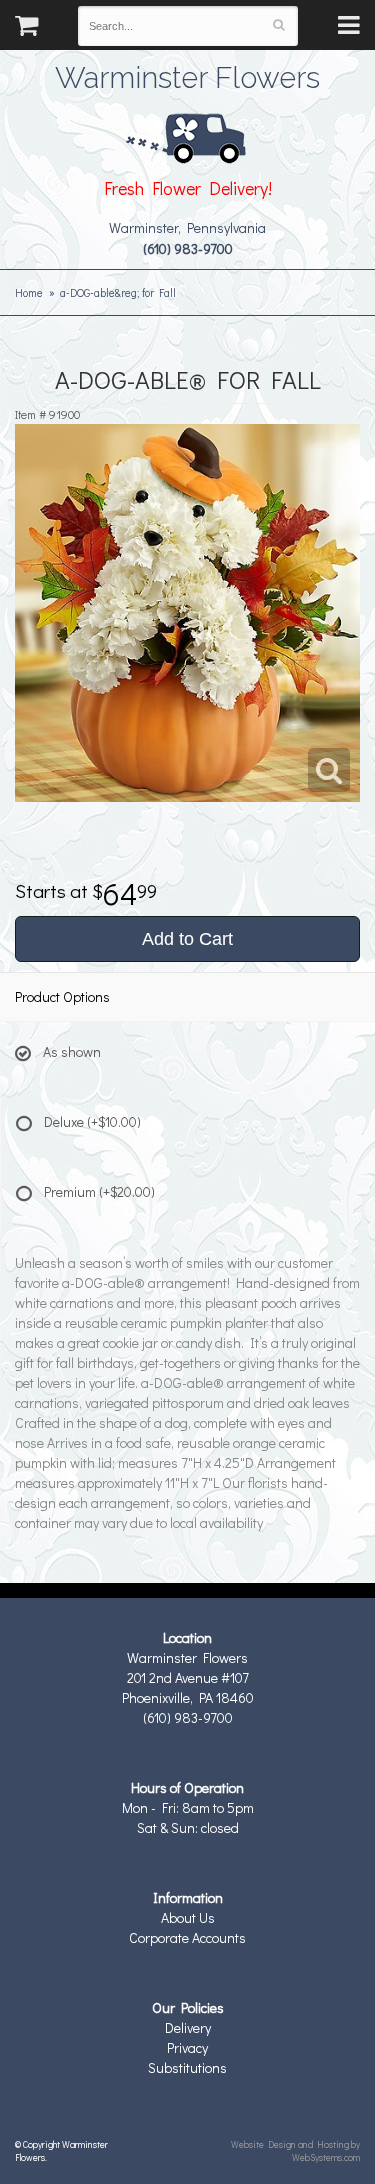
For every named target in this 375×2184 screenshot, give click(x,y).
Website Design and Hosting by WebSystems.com (295, 2150)
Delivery (188, 2027)
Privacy (187, 2047)
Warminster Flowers (187, 75)
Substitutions (187, 2067)
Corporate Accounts (187, 1937)
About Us (188, 1917)
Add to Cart (187, 939)
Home (29, 292)
